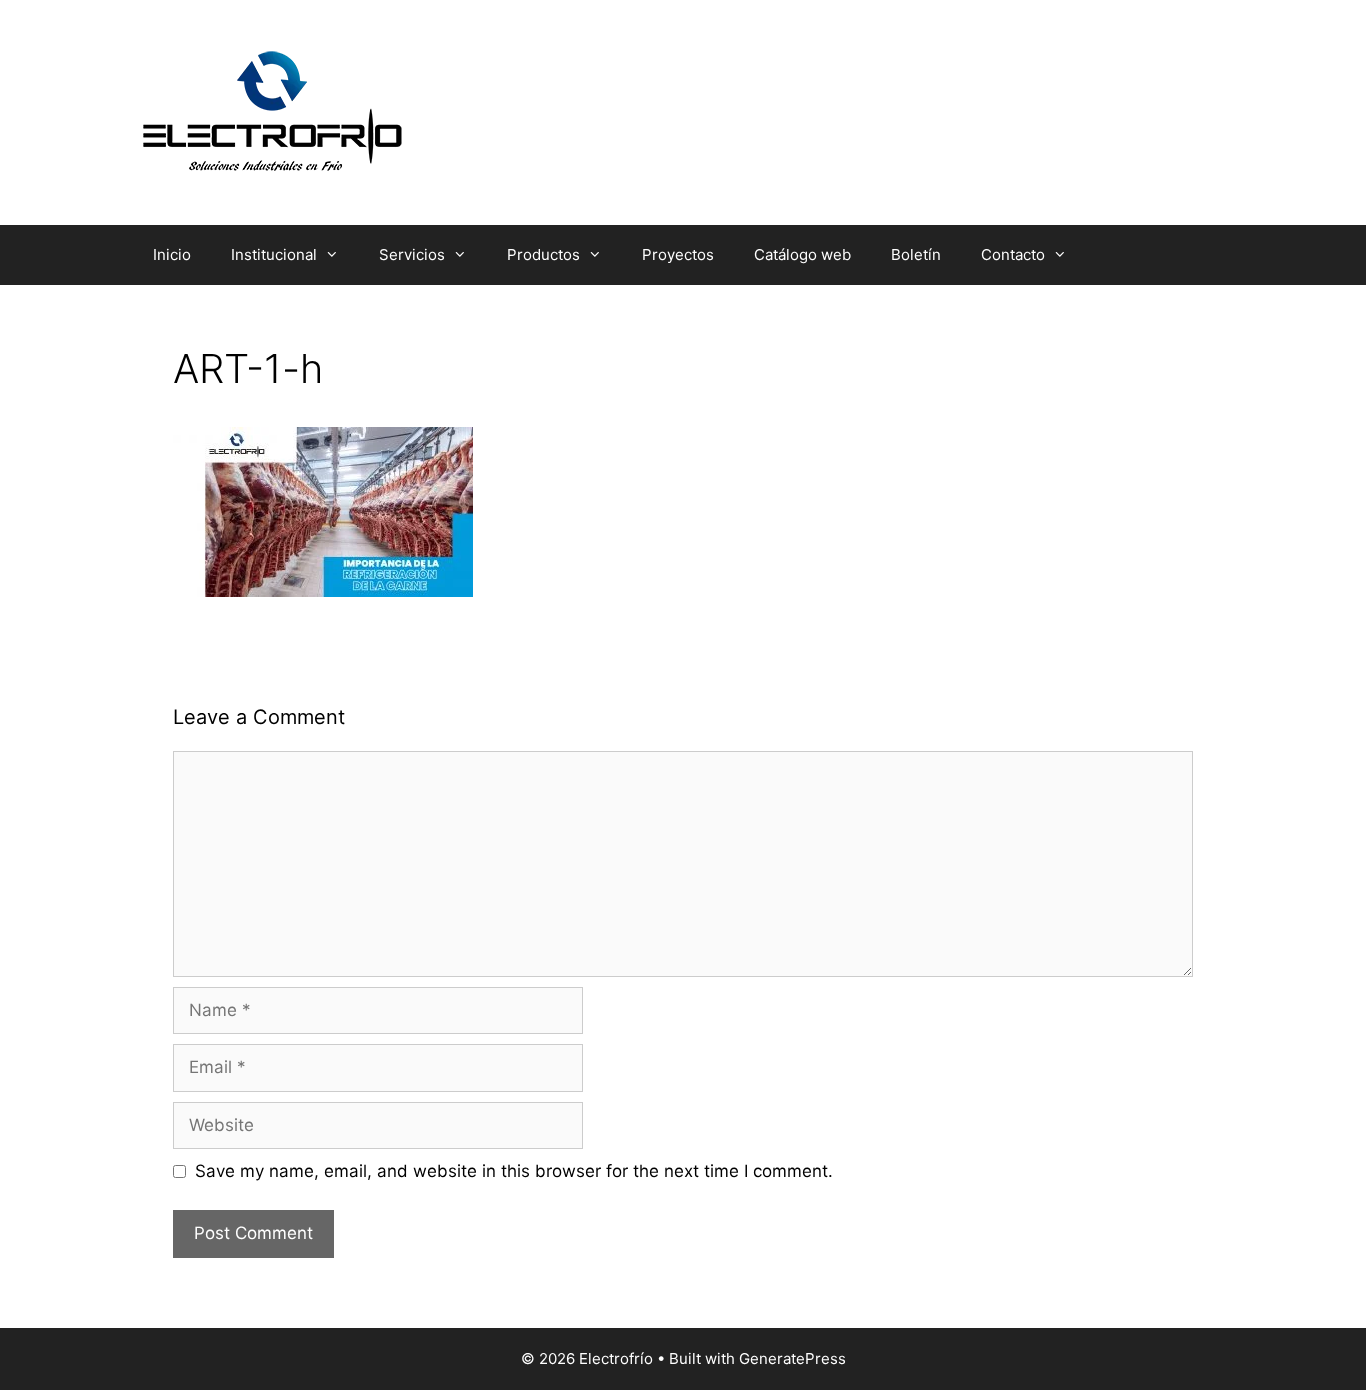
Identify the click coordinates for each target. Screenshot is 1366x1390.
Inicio (172, 254)
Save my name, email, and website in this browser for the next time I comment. (514, 1171)
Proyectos (678, 254)
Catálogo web (802, 254)
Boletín (916, 254)
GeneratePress (792, 1358)
